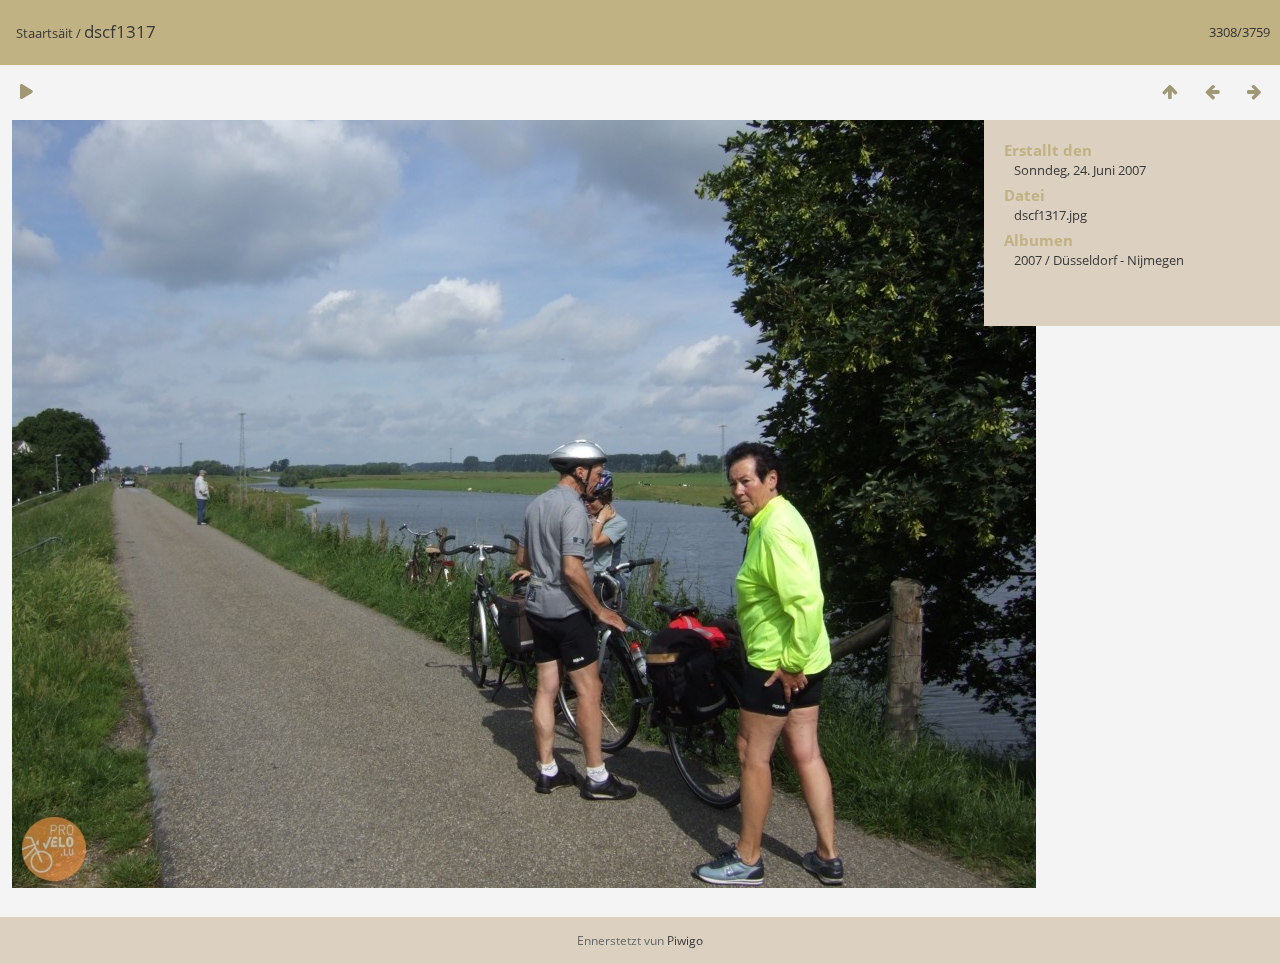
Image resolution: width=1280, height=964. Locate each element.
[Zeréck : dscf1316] (1212, 91)
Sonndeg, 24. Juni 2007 (1080, 170)
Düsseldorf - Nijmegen (1118, 260)
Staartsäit (44, 33)
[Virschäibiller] (1170, 91)
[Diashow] (26, 91)
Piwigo (685, 940)
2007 (1028, 260)
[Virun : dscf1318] (1254, 91)
